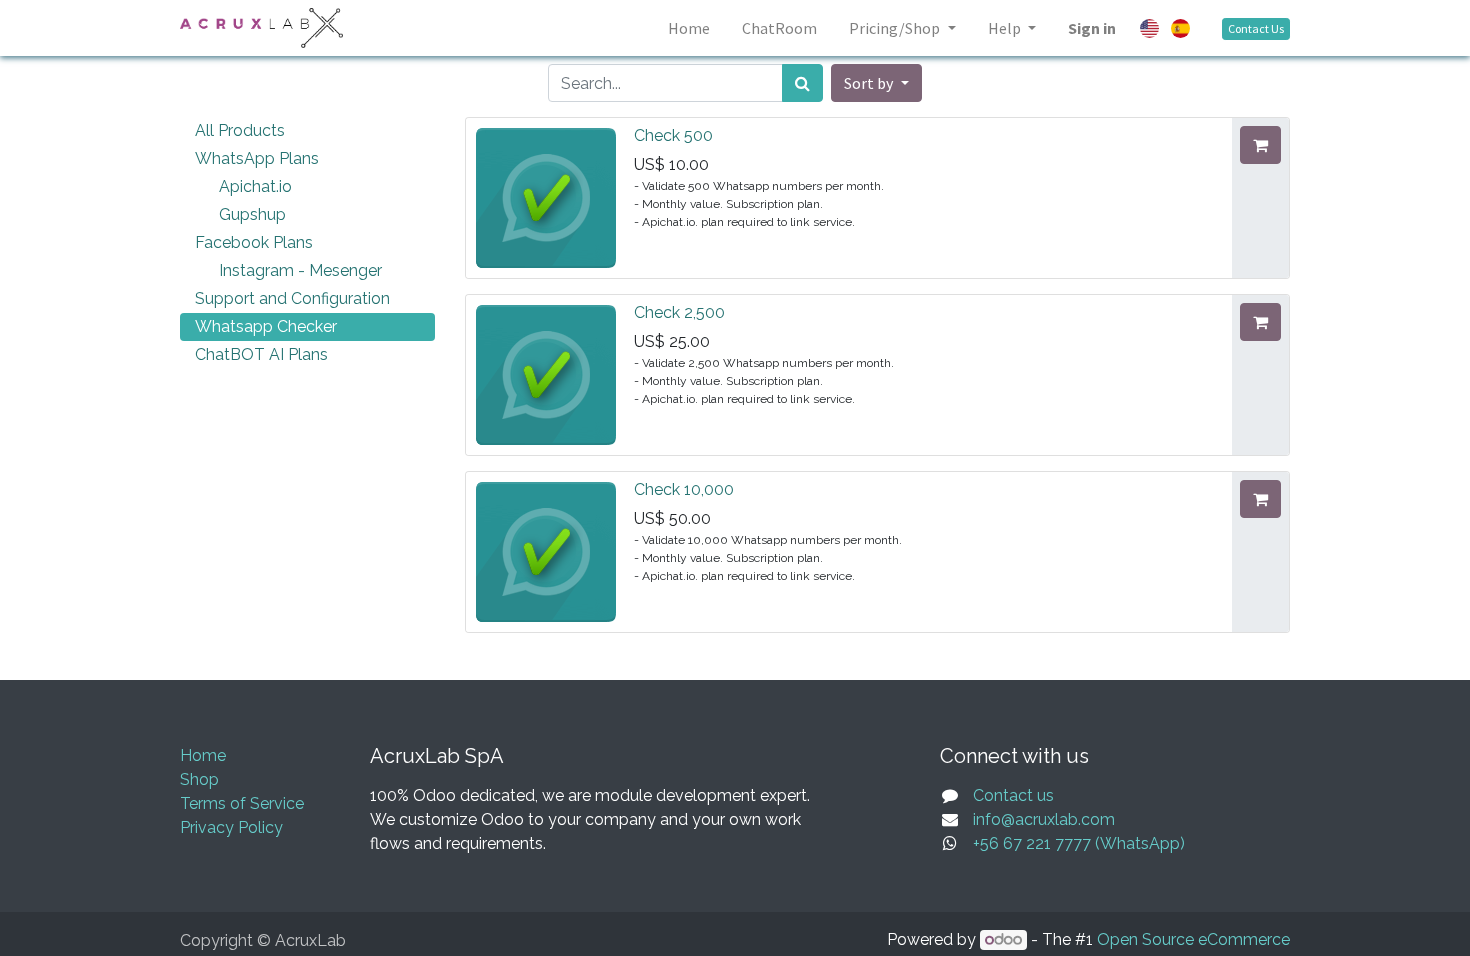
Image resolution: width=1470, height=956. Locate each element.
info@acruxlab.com (1044, 819)
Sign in (1092, 28)
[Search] (802, 83)
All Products (240, 130)
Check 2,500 (679, 312)
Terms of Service (242, 803)
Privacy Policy (231, 827)
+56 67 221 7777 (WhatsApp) (1079, 843)
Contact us (1013, 795)
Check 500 (673, 135)
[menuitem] (689, 28)
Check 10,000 (684, 489)
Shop (199, 779)
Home (203, 755)
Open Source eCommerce (1193, 939)
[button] (876, 83)
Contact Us (1256, 28)
